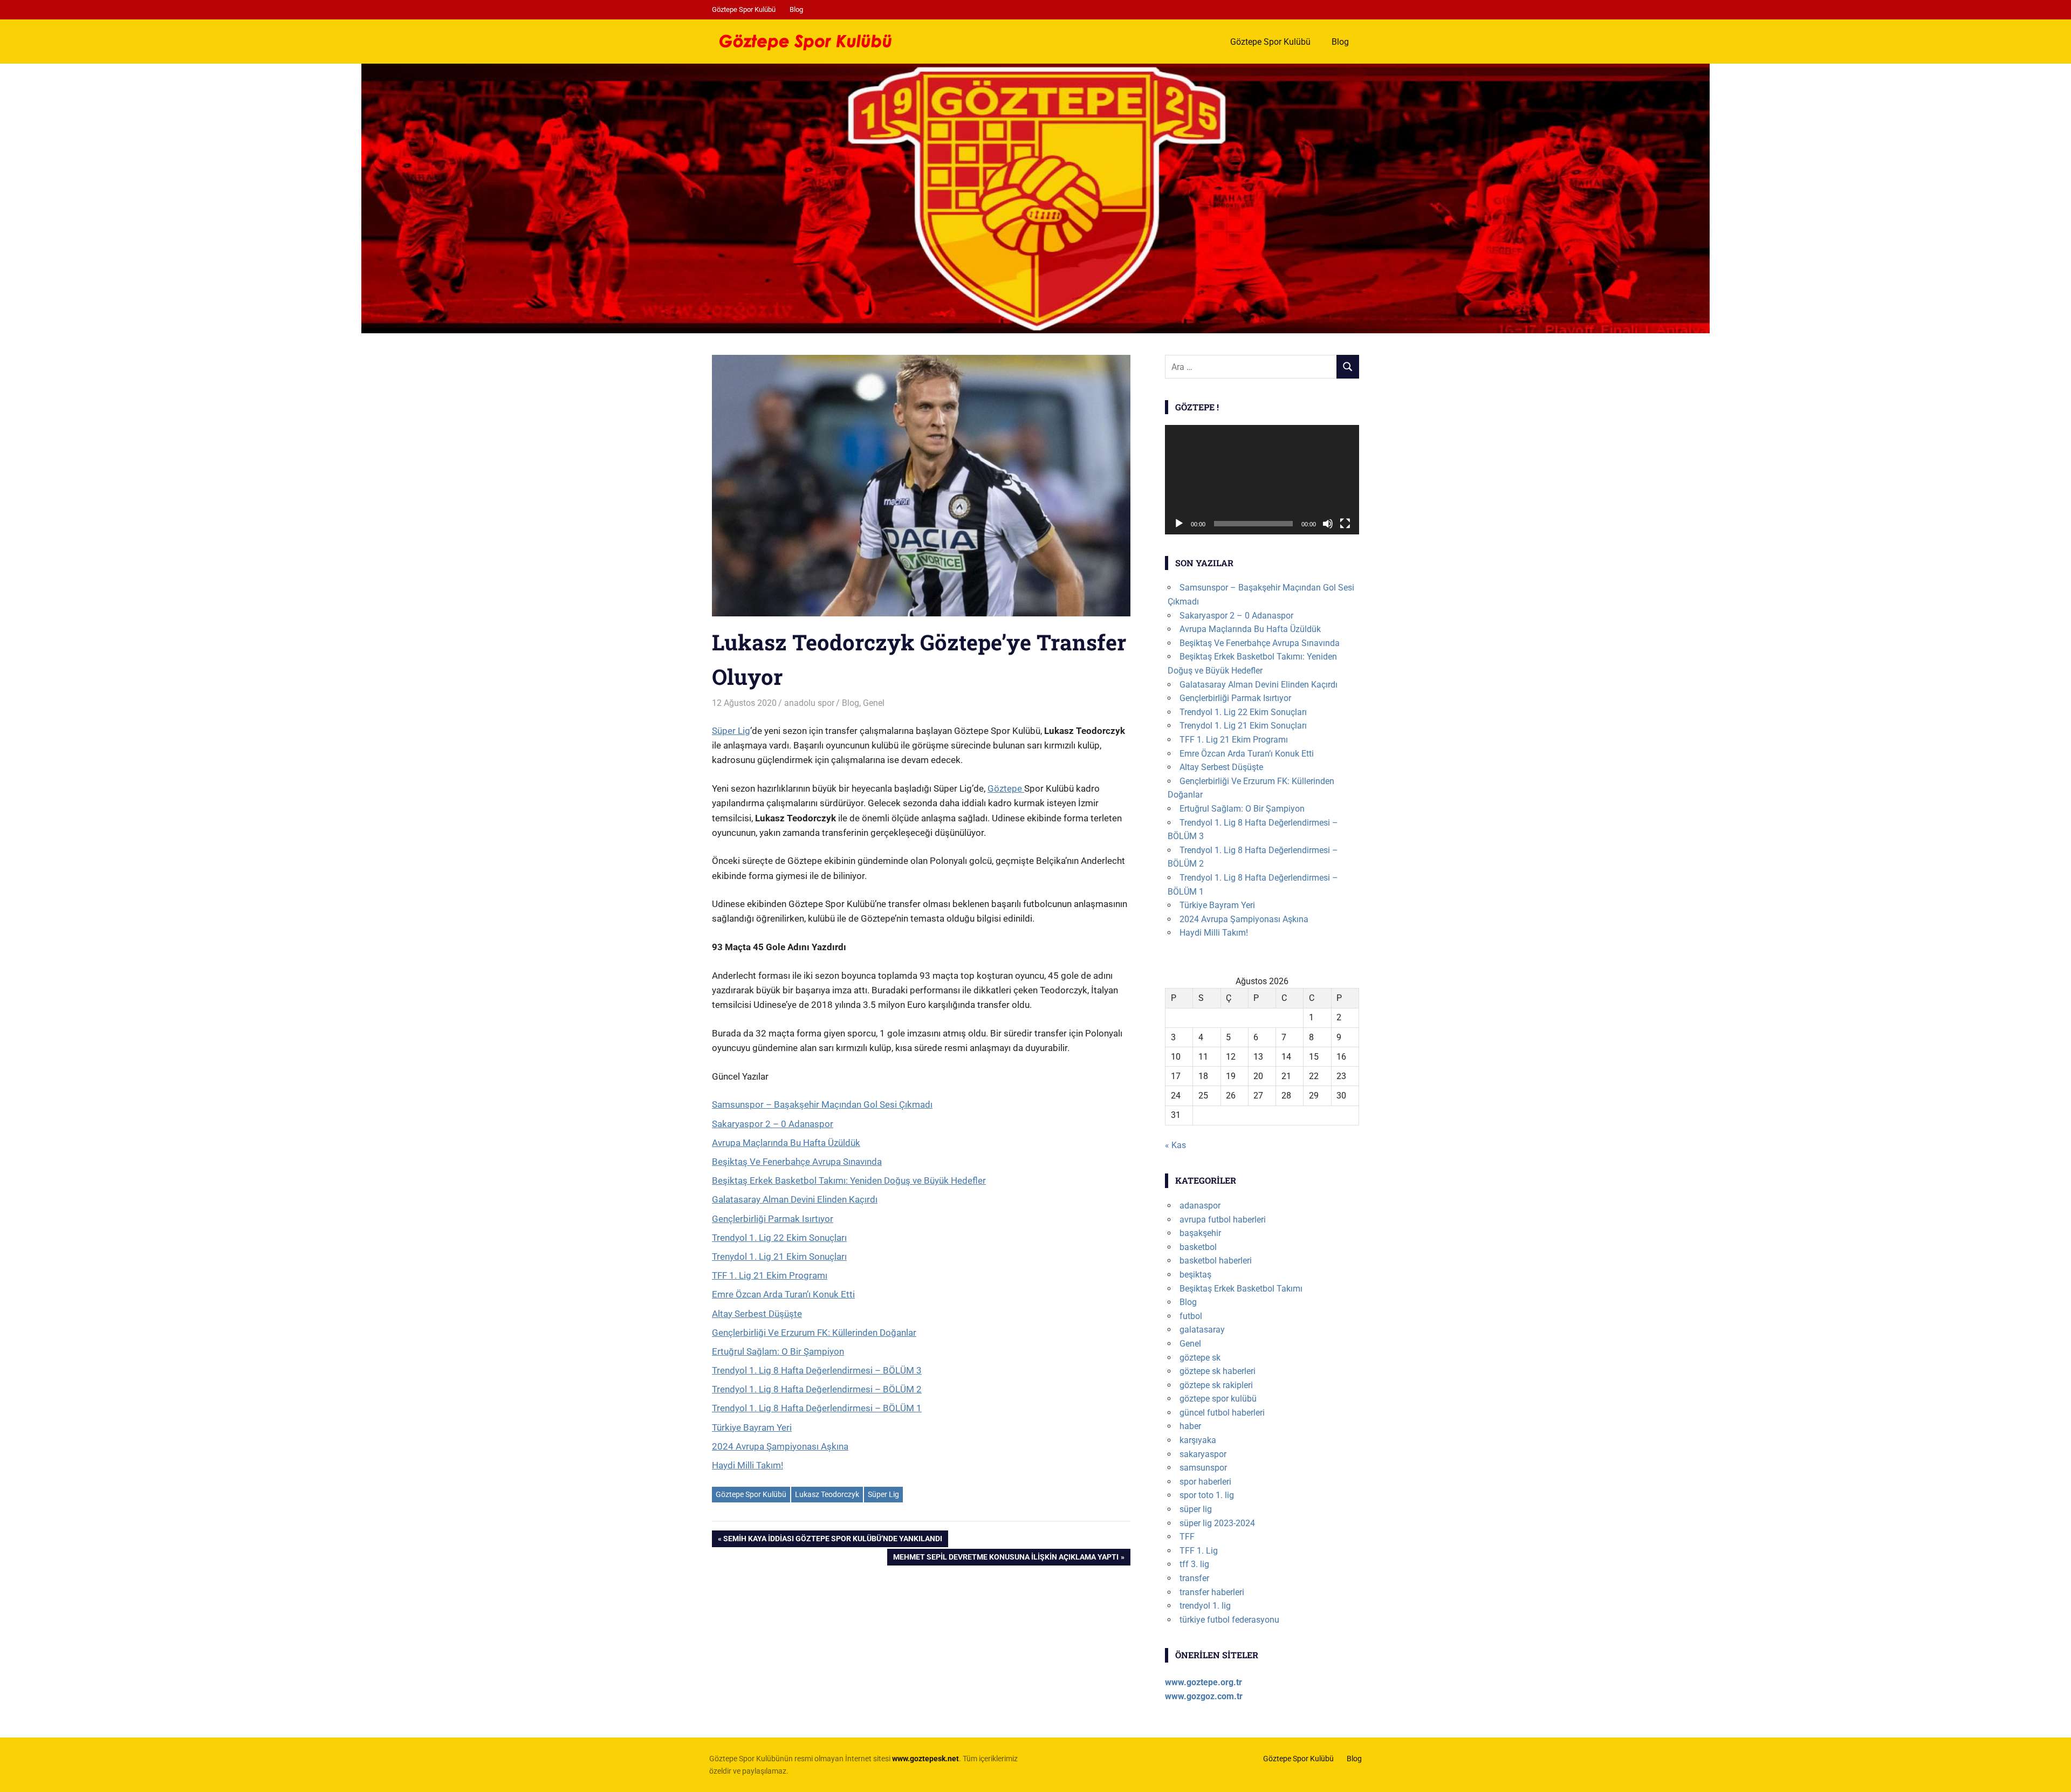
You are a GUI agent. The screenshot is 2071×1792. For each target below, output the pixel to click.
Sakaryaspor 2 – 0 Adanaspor (773, 1124)
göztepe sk (1200, 1358)
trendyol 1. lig (1205, 1606)
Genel (874, 703)
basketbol (1198, 1247)
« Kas (1175, 1145)
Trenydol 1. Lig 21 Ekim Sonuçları (779, 1257)
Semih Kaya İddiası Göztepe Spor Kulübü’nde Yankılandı (832, 1540)
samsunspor (1203, 1468)
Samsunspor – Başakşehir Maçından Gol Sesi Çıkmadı (822, 1104)
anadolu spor (809, 703)
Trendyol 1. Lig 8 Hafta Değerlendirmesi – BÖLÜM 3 (817, 1370)
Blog (796, 9)
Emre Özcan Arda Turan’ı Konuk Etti (783, 1294)
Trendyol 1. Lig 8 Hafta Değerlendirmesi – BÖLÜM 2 (817, 1389)
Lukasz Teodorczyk (827, 1494)
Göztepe (1006, 788)
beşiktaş (1195, 1275)
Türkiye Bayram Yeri (752, 1427)
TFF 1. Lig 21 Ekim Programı (770, 1275)
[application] (1262, 480)
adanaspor (1200, 1206)
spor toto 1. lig (1207, 1495)
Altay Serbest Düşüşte (757, 1314)
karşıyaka (1198, 1440)
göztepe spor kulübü (1218, 1399)
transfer (1194, 1578)
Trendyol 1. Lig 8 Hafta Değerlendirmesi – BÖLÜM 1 (817, 1408)
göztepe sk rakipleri (1216, 1385)
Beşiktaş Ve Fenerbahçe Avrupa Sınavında (797, 1162)
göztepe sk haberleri (1218, 1371)
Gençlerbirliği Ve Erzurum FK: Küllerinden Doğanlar (814, 1333)
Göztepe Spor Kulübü (744, 9)
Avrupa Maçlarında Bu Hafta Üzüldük (786, 1143)
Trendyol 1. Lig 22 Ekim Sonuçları (779, 1238)
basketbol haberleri (1216, 1261)
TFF (1187, 1537)
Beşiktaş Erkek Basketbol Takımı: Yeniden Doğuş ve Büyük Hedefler (849, 1180)
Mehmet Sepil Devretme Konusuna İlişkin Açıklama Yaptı (1006, 1559)
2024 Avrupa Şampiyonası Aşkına (780, 1446)
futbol (1191, 1316)
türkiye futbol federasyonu (1229, 1620)
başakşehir (1200, 1233)
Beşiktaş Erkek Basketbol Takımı (1241, 1289)
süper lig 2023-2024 (1217, 1523)
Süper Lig (731, 731)
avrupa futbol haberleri (1223, 1220)
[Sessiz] (1328, 524)
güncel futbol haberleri (1222, 1413)
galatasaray (1202, 1330)
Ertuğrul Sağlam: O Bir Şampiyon (778, 1351)
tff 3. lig (1194, 1564)
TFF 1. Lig (1199, 1551)
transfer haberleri (1212, 1592)
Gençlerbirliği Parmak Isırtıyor (773, 1219)
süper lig (1196, 1509)
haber (1190, 1426)
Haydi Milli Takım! (748, 1465)
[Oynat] (1179, 524)
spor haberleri (1205, 1482)
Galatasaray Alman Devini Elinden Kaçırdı (795, 1199)
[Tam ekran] (1345, 524)
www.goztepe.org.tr (1203, 1682)
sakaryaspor (1203, 1454)
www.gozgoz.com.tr (1204, 1696)
